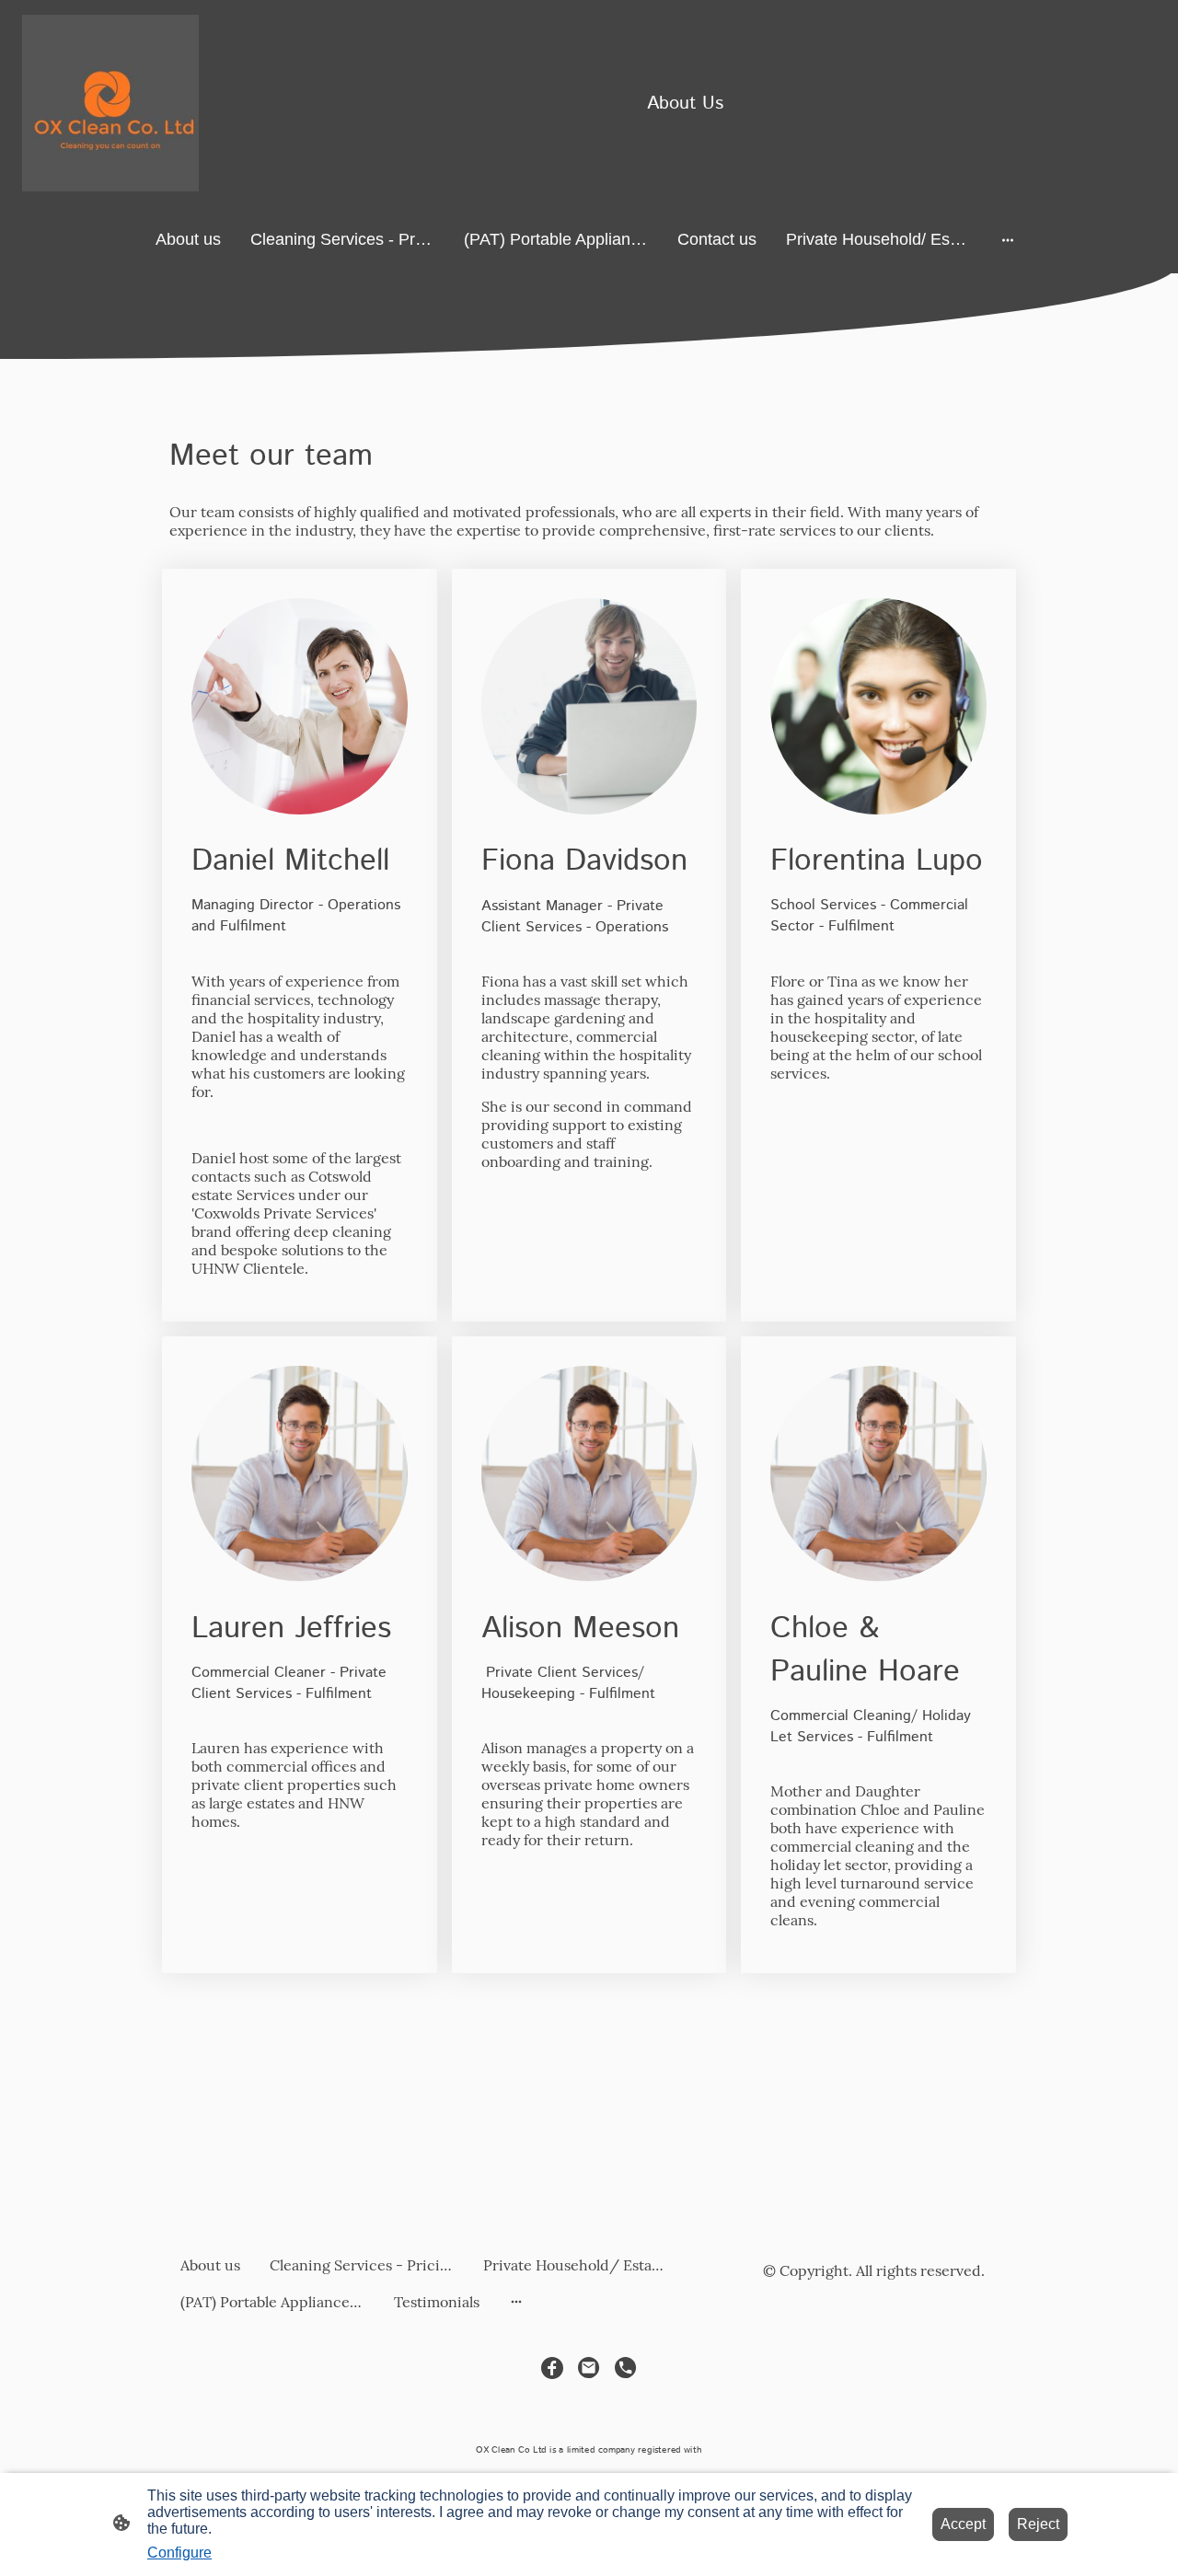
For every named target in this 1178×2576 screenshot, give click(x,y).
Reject (1038, 2524)
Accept (963, 2524)
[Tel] (626, 2368)
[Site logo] (110, 103)
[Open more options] (1008, 240)
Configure (179, 2553)
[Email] (589, 2368)
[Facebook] (552, 2368)
